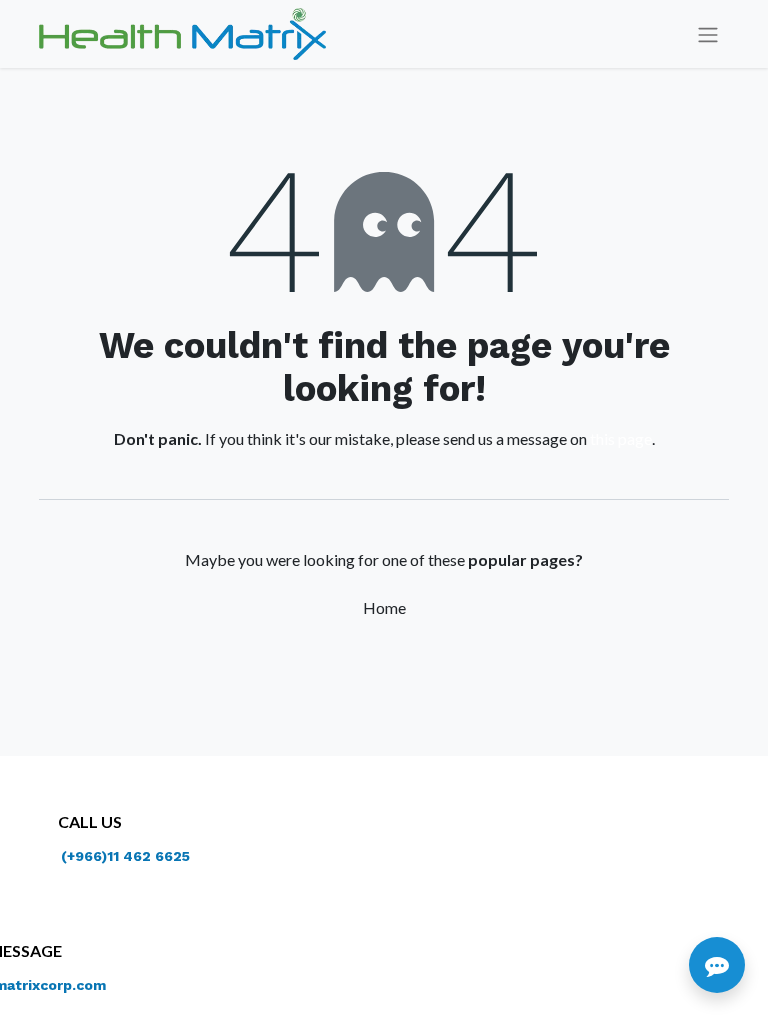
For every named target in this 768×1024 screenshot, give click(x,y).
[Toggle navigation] (708, 34)
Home (384, 607)
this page (621, 438)
